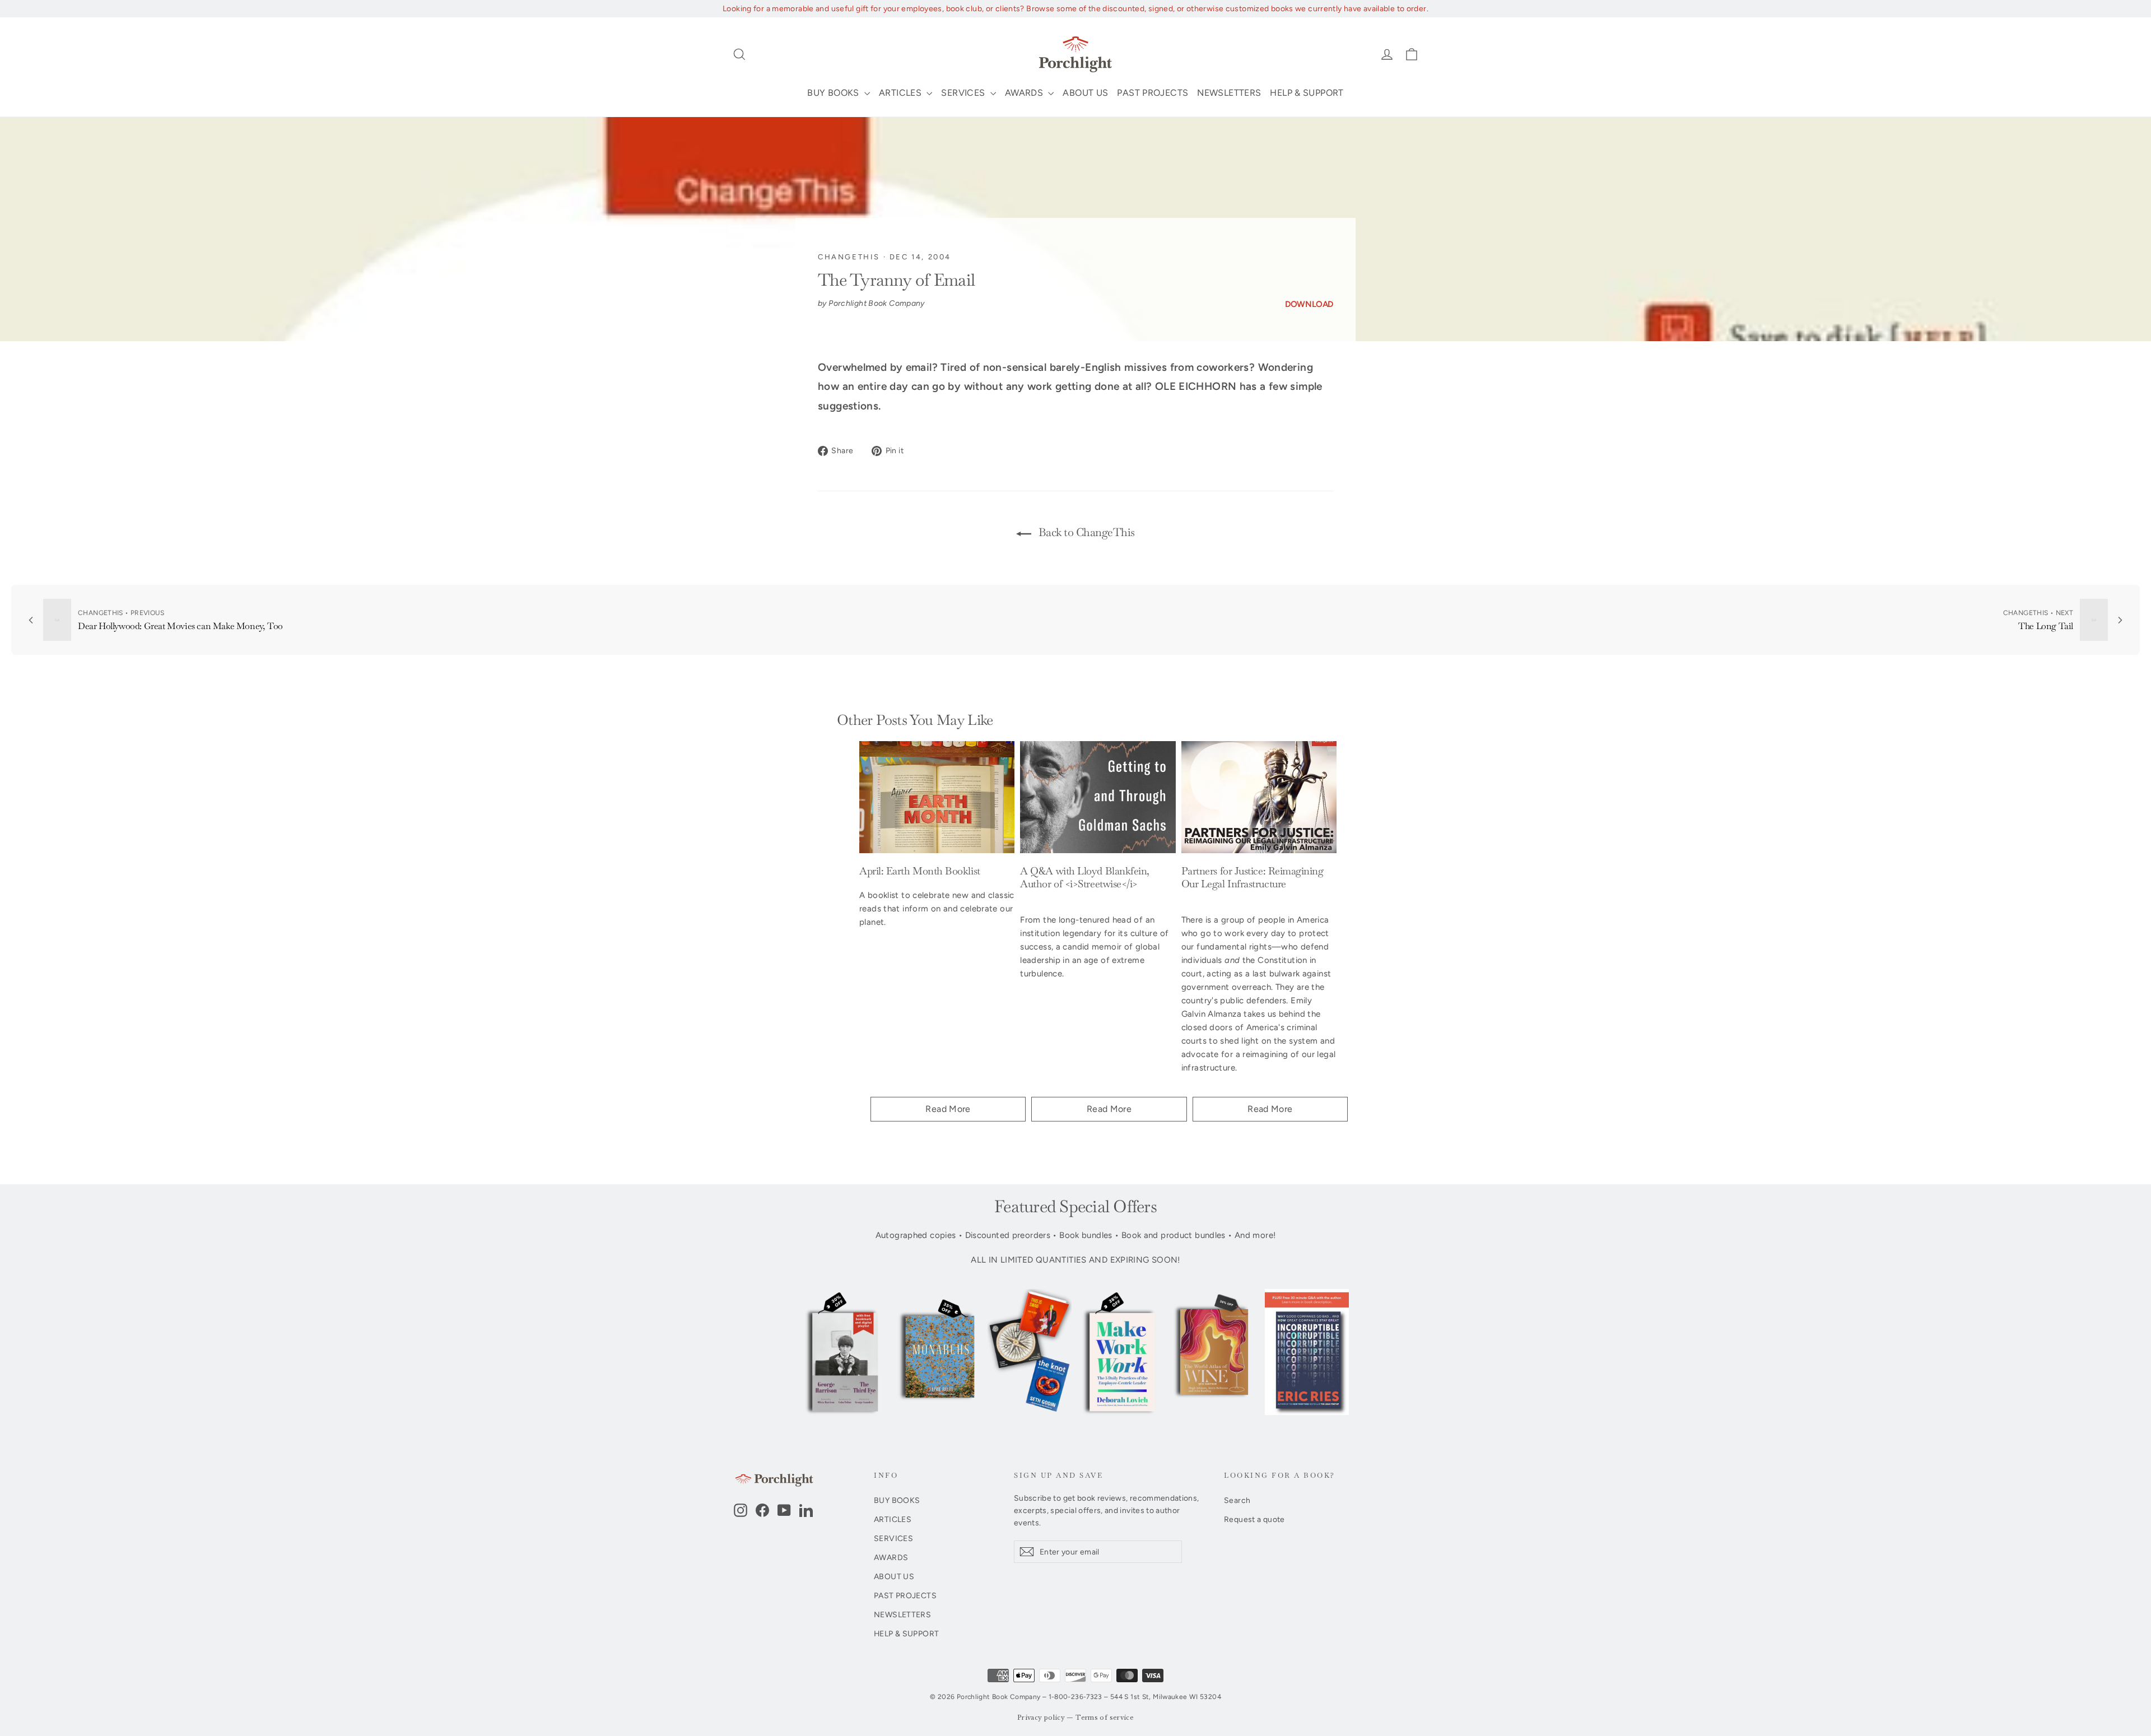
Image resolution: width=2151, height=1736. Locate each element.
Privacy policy (1041, 1718)
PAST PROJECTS (1153, 93)
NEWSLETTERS (1229, 93)
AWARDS (1025, 93)
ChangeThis (849, 257)
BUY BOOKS (834, 93)
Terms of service (1105, 1718)
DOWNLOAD (1309, 304)
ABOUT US (1085, 93)
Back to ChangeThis (1085, 532)
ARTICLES (901, 93)
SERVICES (964, 93)
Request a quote (1254, 1519)
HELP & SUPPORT (1307, 93)
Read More (948, 1109)
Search (1237, 1500)
